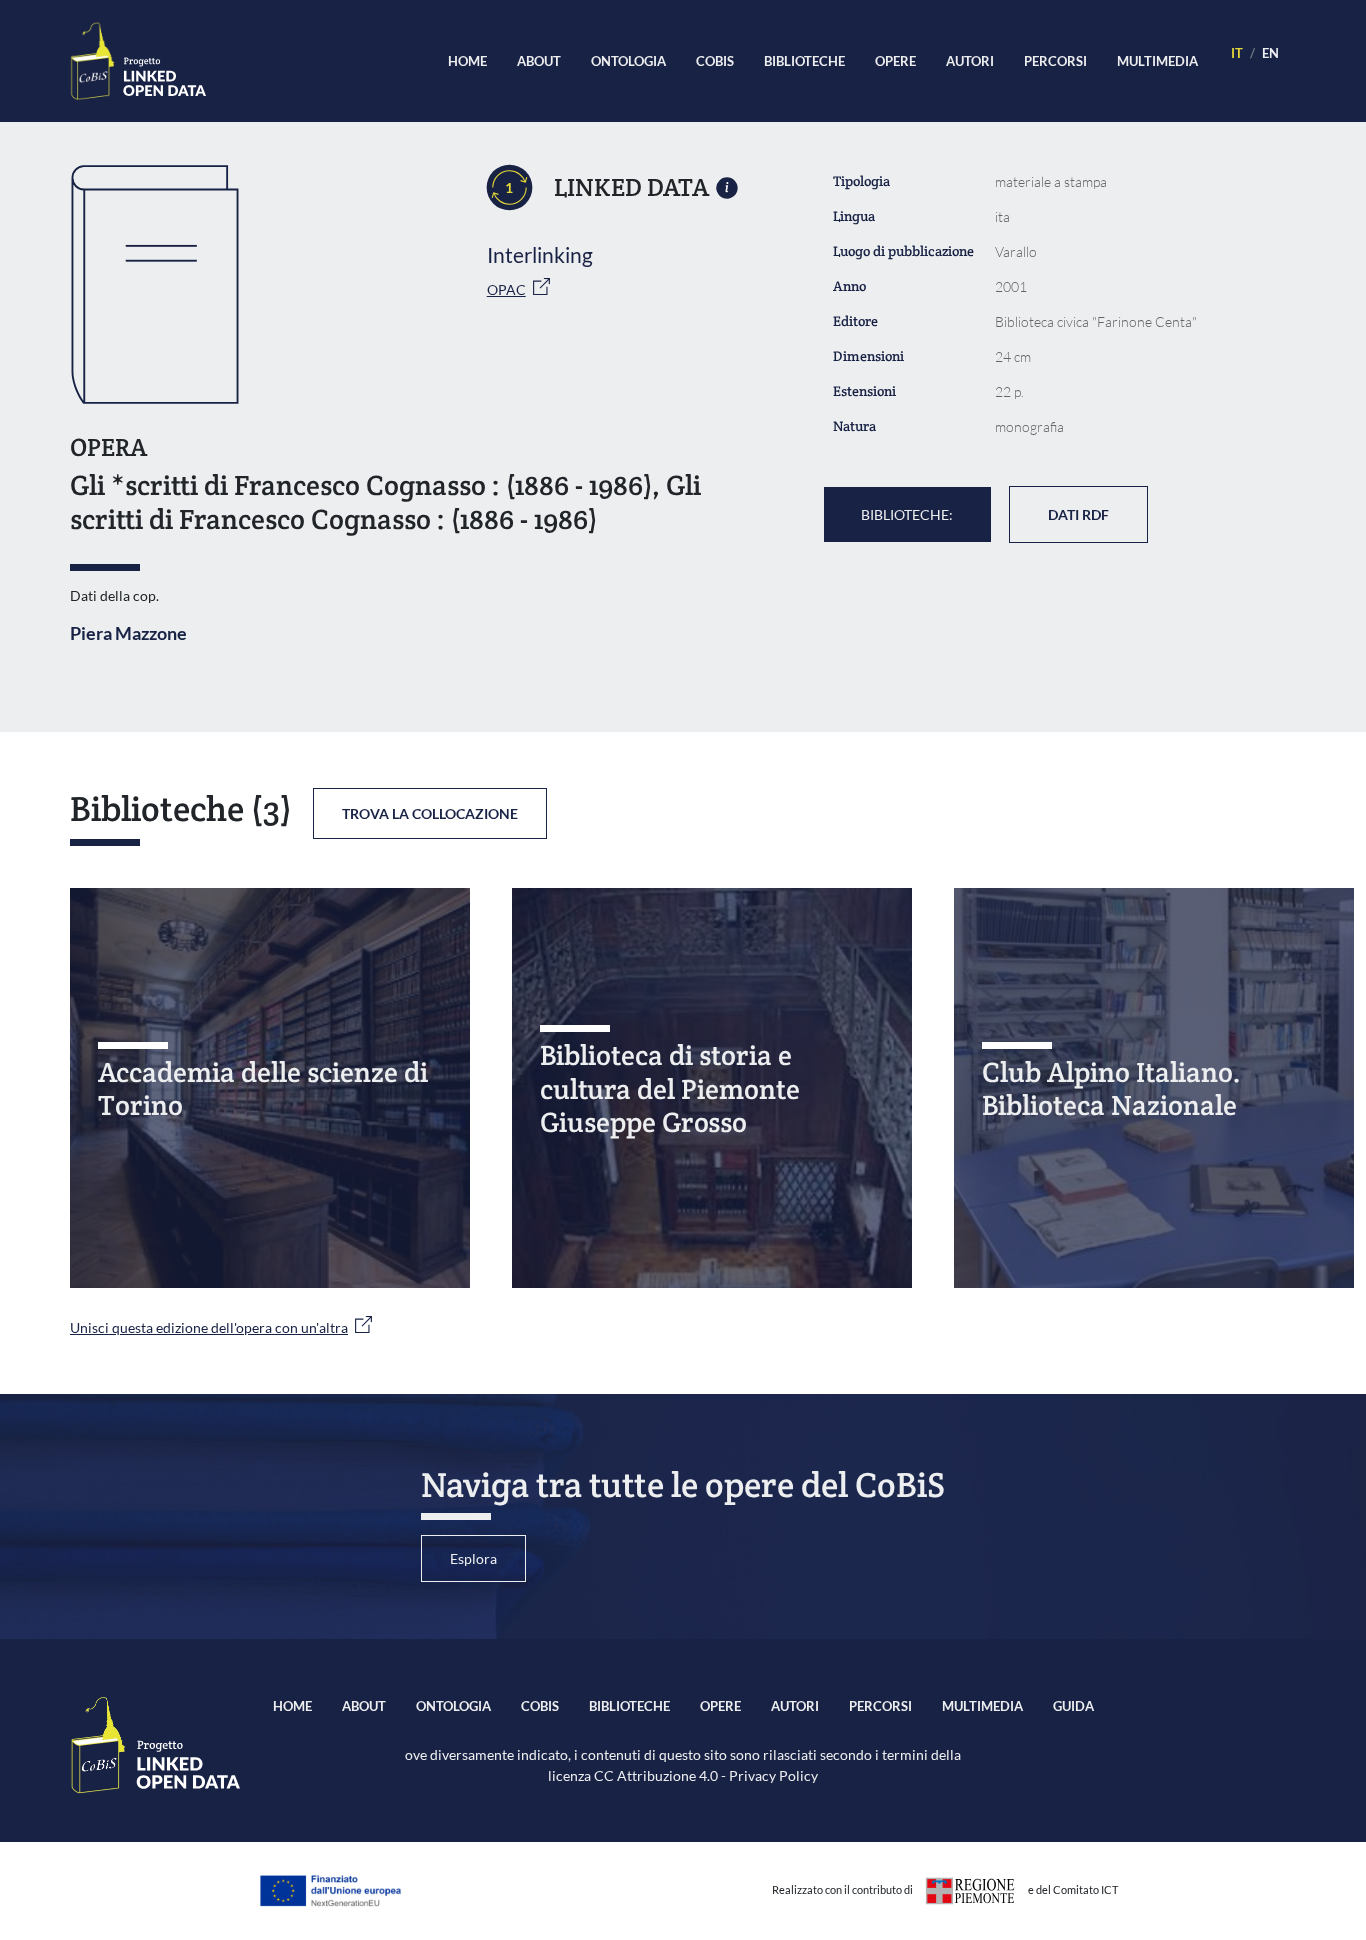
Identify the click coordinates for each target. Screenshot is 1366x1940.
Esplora (473, 1558)
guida (1073, 1706)
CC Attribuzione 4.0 (656, 1775)
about (539, 61)
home (467, 61)
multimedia (1157, 61)
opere (895, 61)
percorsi (1055, 61)
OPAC (506, 289)
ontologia (628, 61)
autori (970, 61)
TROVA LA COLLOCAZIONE (430, 813)
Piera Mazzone (128, 633)
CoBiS (715, 61)
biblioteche (804, 61)
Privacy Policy (773, 1775)
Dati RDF (1078, 514)
